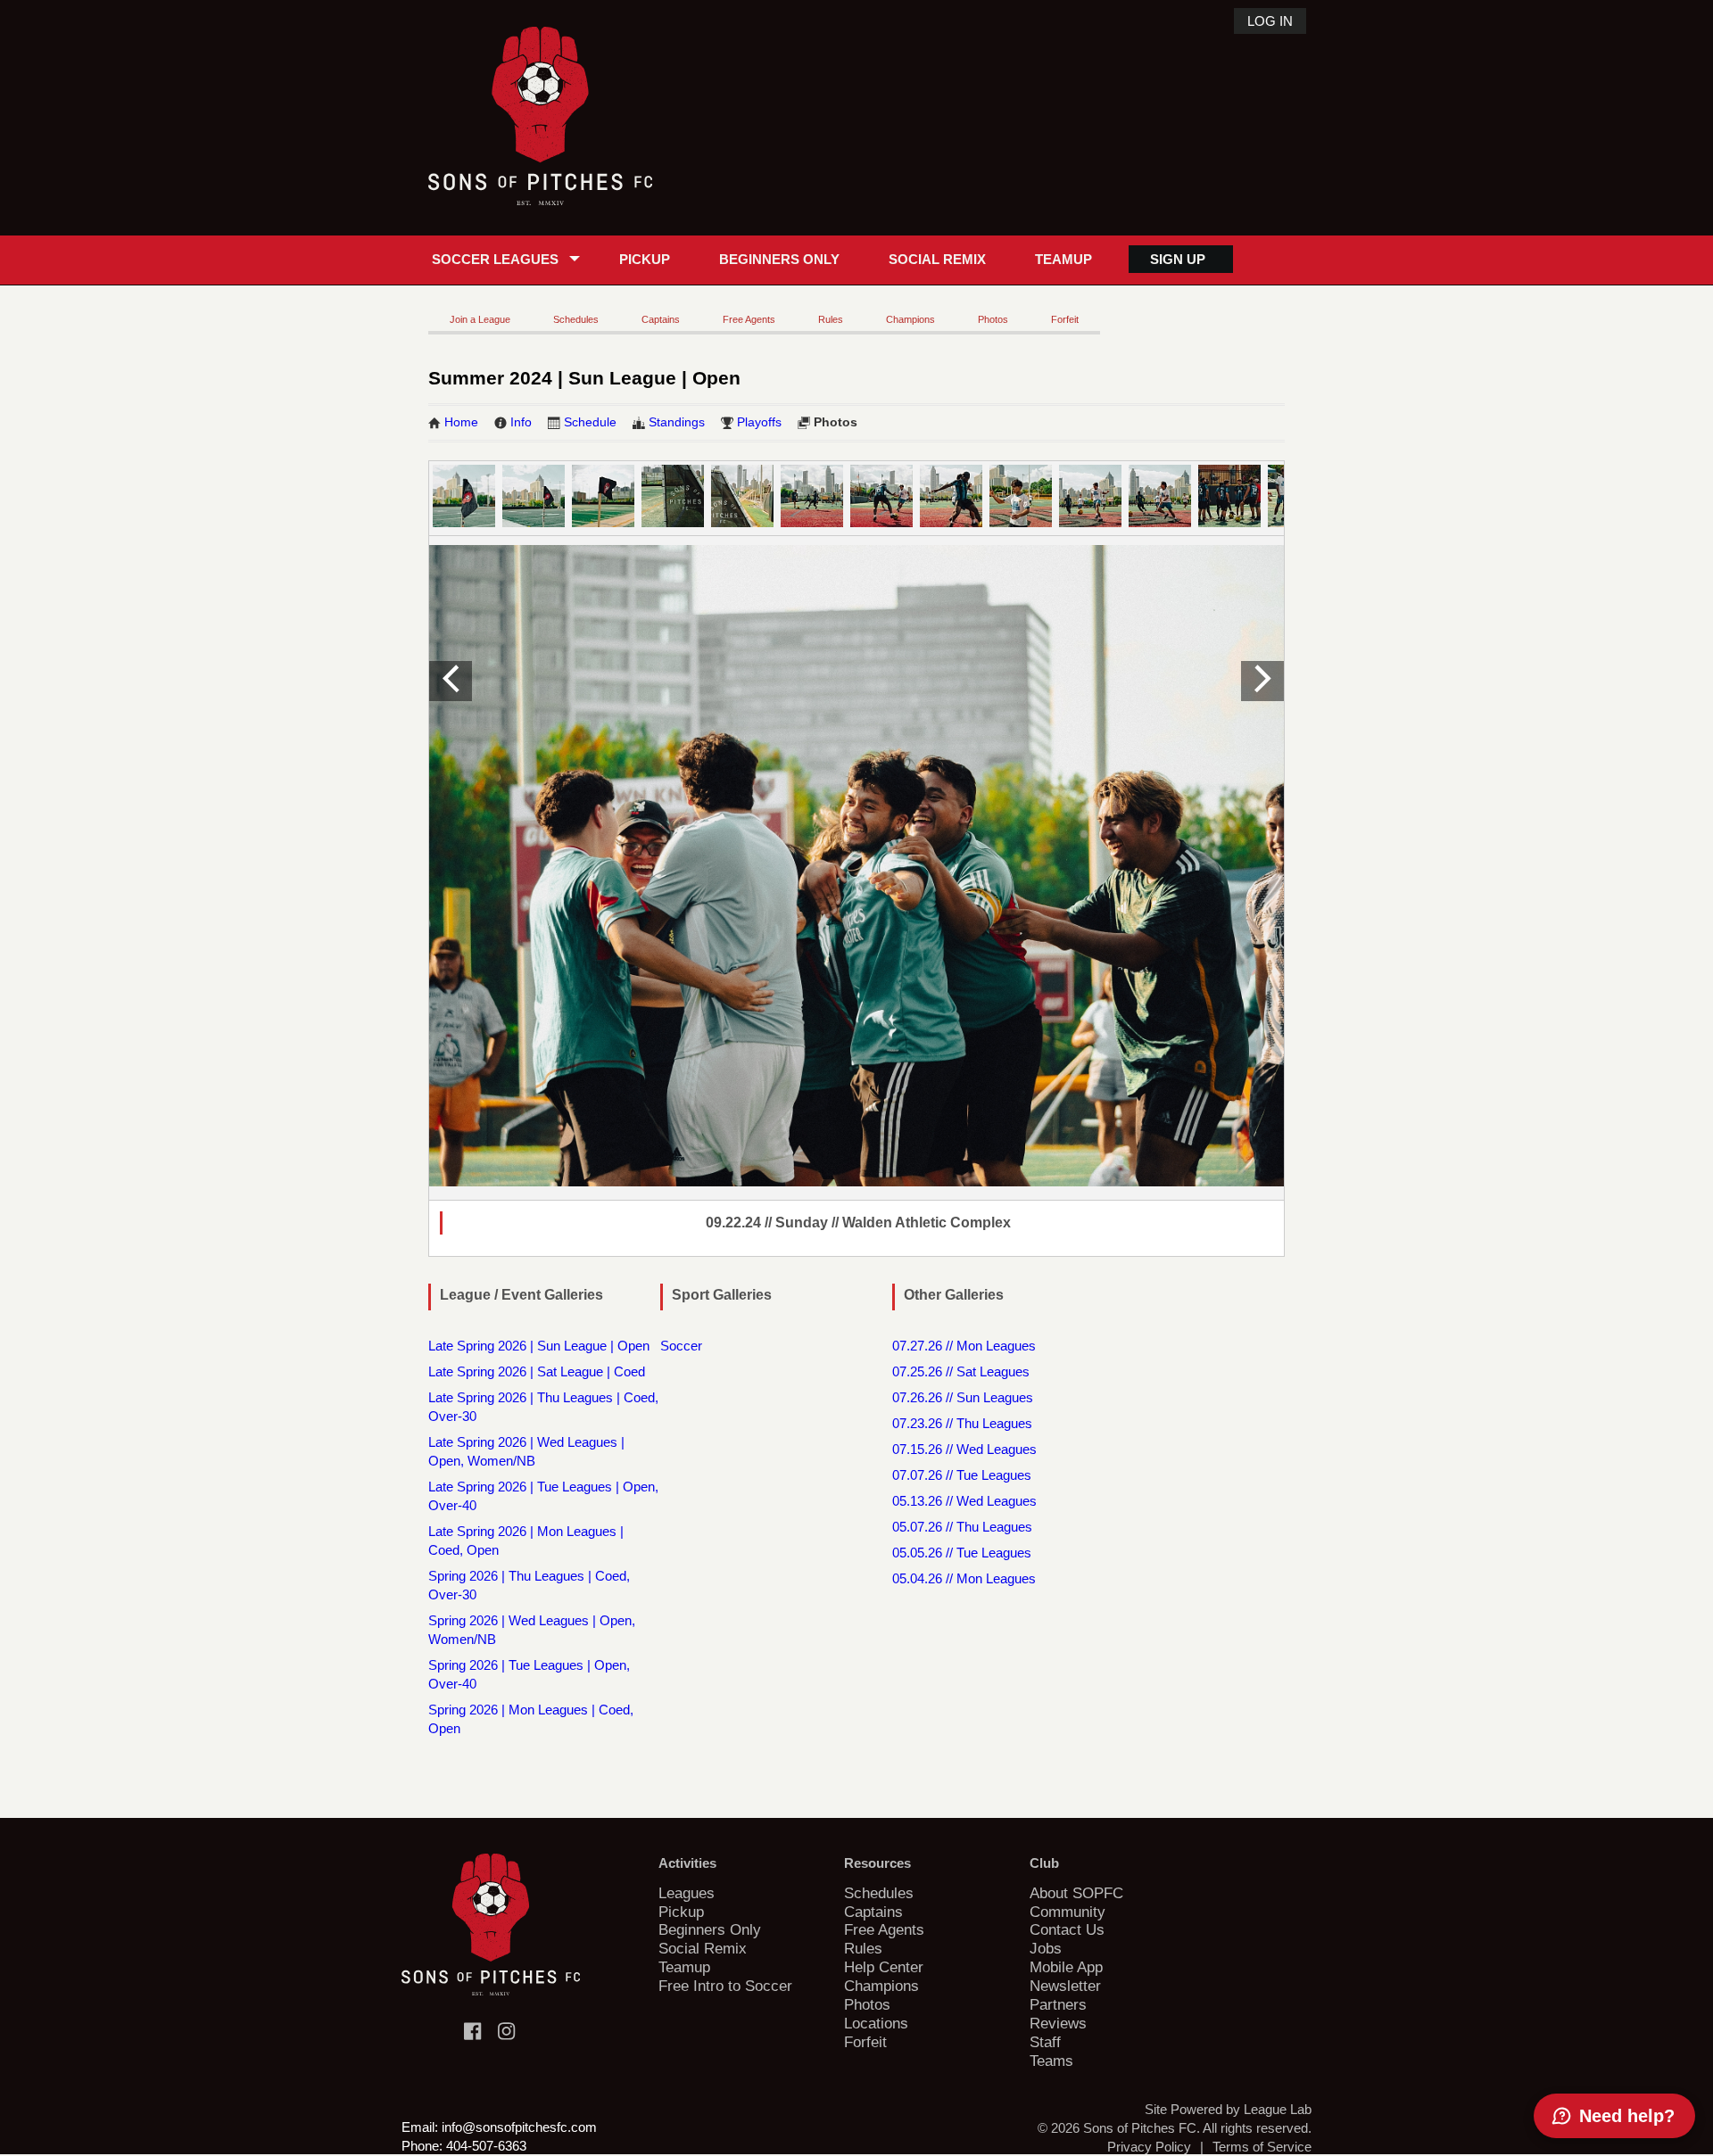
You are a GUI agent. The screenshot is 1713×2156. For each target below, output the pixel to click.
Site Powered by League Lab (1228, 2109)
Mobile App (1066, 1967)
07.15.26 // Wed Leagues (964, 1449)
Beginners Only (779, 259)
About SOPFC (1076, 1893)
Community (1068, 1912)
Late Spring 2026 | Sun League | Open (539, 1346)
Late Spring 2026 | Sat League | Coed (537, 1371)
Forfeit (1065, 319)
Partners (1058, 2004)
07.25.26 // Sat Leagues (961, 1371)
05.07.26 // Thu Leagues (962, 1527)
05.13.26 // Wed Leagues (964, 1501)
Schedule (590, 422)
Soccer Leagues (495, 259)
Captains (661, 319)
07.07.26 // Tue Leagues (962, 1475)
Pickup (645, 259)
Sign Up (1178, 259)
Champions (910, 319)
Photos (993, 319)
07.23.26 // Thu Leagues (962, 1423)
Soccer (681, 1346)
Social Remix (937, 259)
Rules (831, 319)
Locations (876, 2023)
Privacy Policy (1149, 2147)
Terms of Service (1262, 2147)
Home (461, 422)
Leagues (687, 1893)
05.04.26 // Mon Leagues (964, 1578)
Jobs (1046, 1948)
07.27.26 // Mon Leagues (964, 1346)
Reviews (1058, 2023)
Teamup (1063, 259)
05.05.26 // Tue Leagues (962, 1553)
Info (521, 422)
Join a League (480, 319)
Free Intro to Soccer (725, 1986)
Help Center (884, 1967)
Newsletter (1065, 1986)
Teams (1051, 2061)
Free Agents (749, 319)
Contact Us (1067, 1929)
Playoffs (759, 422)
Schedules (576, 319)
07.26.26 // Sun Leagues (963, 1397)
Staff (1045, 2042)
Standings (677, 422)
